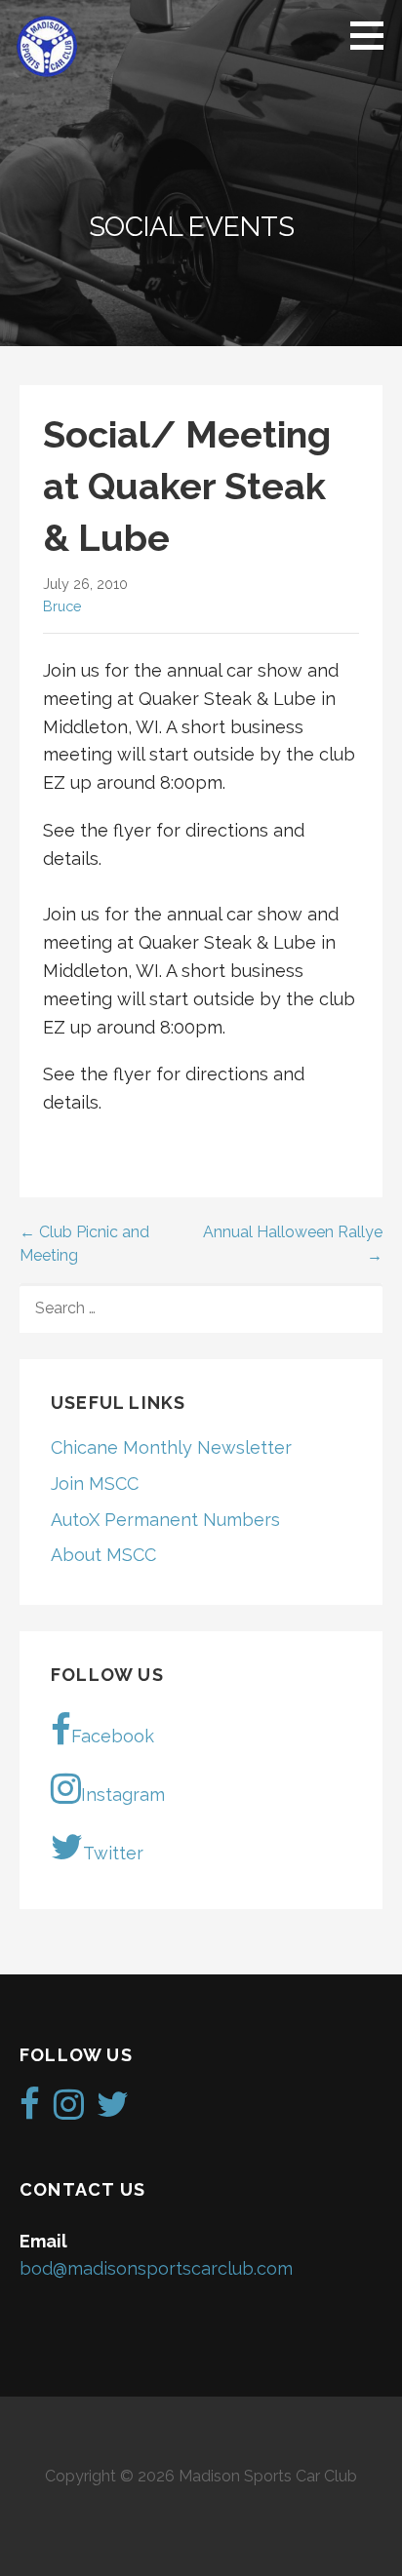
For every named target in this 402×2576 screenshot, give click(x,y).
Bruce (62, 606)
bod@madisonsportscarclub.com (156, 2268)
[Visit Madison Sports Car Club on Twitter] (113, 2110)
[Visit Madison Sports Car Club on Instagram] (69, 2110)
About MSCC (103, 1555)
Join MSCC (95, 1483)
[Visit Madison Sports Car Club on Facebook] (30, 2110)
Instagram (123, 1795)
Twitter (113, 1853)
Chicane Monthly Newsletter (171, 1447)
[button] (374, 35)
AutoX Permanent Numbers (165, 1520)
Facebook (113, 1736)
